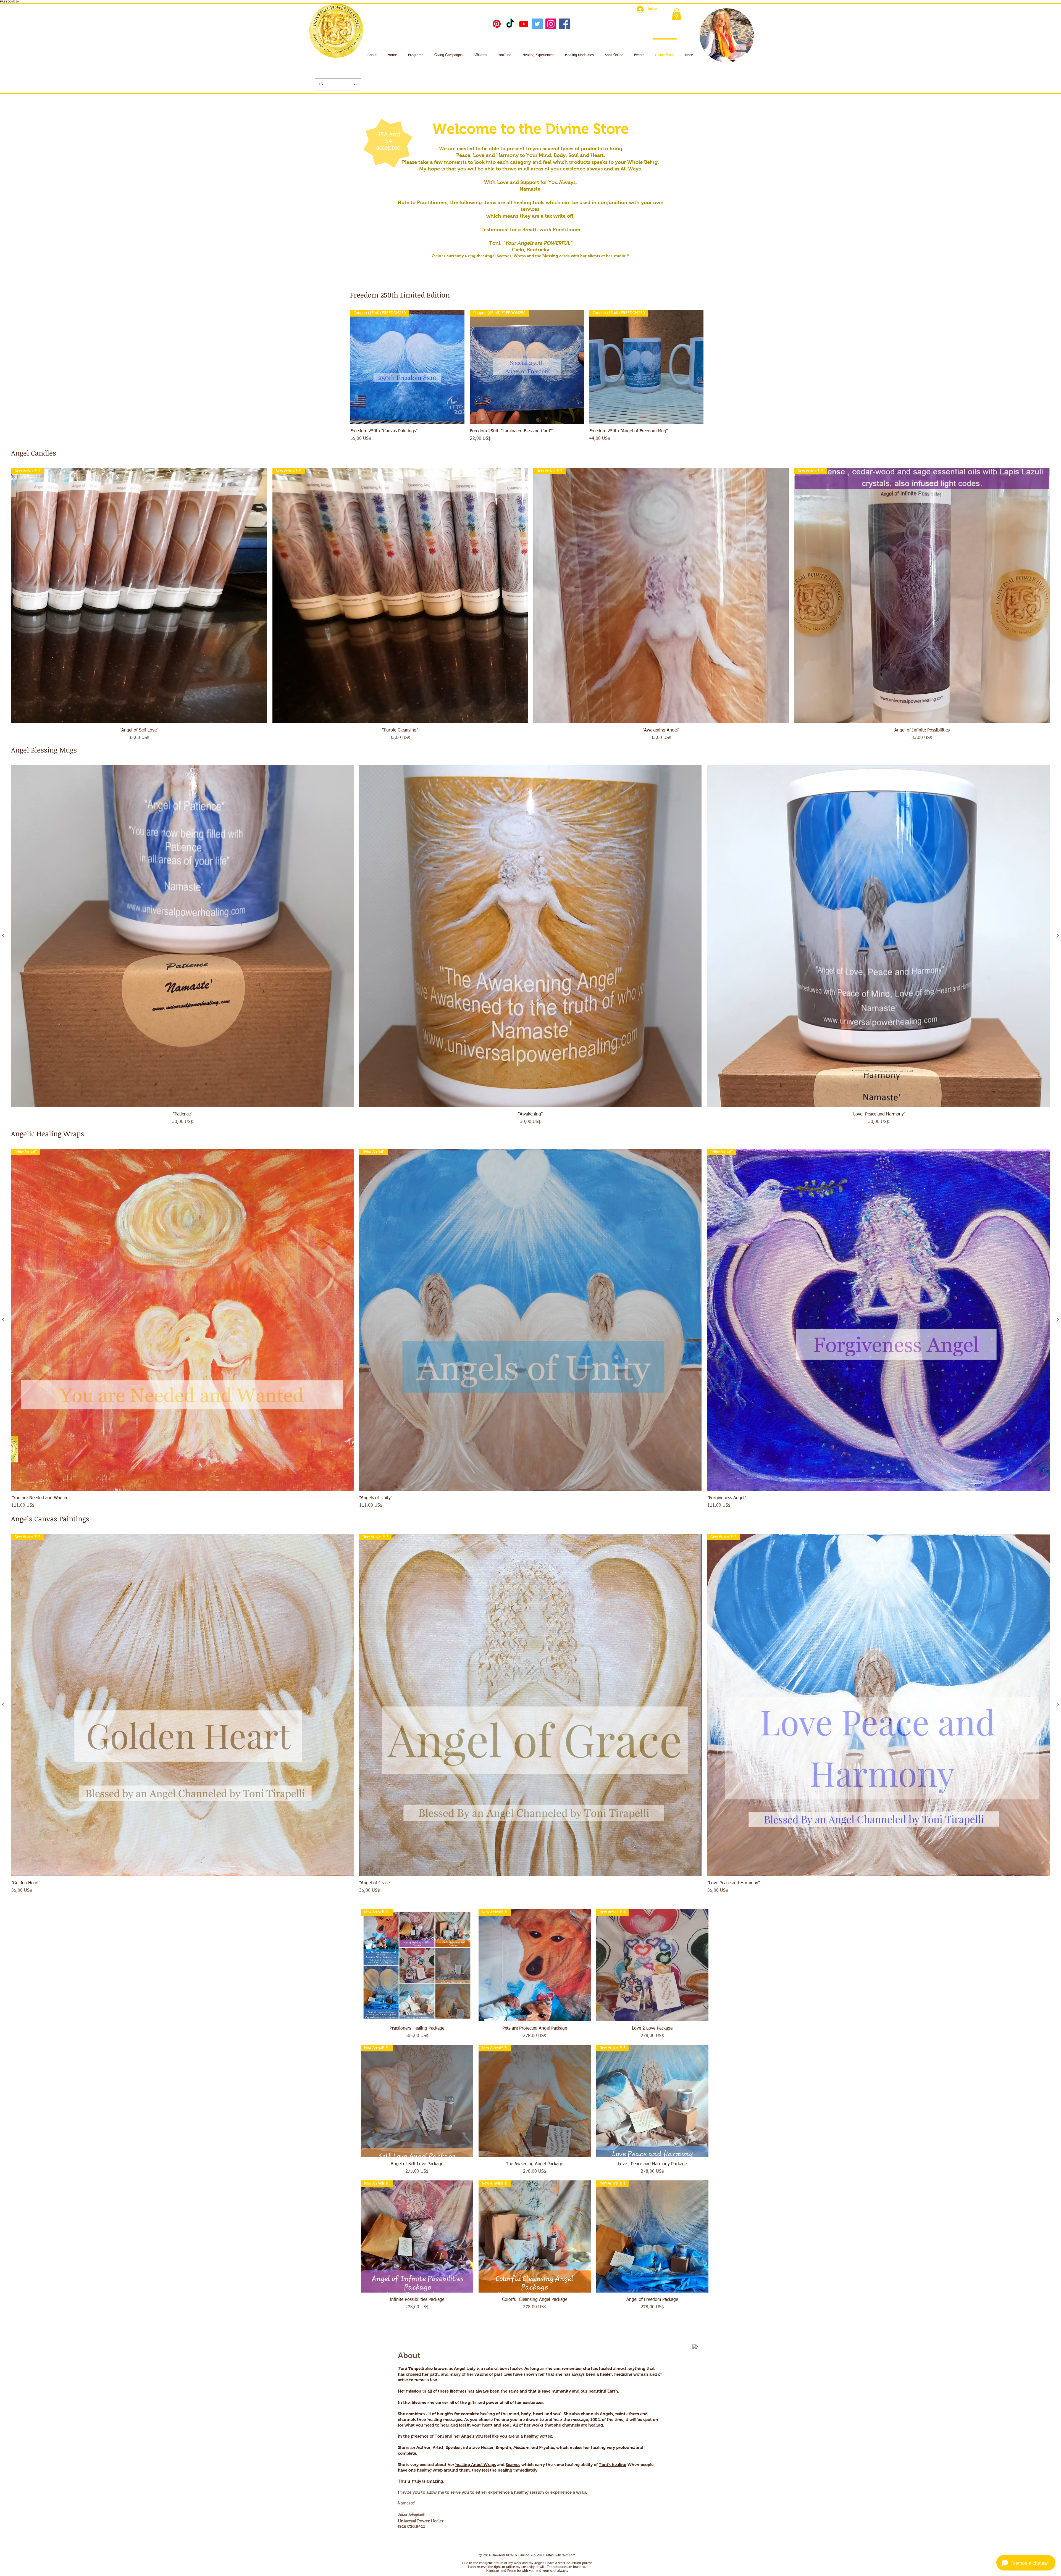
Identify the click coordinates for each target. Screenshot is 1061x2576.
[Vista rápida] (182, 936)
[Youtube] (524, 24)
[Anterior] (3, 936)
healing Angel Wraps (476, 2465)
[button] (677, 14)
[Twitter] (537, 24)
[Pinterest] (497, 24)
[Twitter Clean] (687, 2344)
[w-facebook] (695, 2347)
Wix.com (569, 2556)
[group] (527, 376)
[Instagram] (551, 24)
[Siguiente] (1058, 936)
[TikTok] (510, 24)
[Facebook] (564, 24)
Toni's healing (613, 2465)
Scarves (513, 2465)
